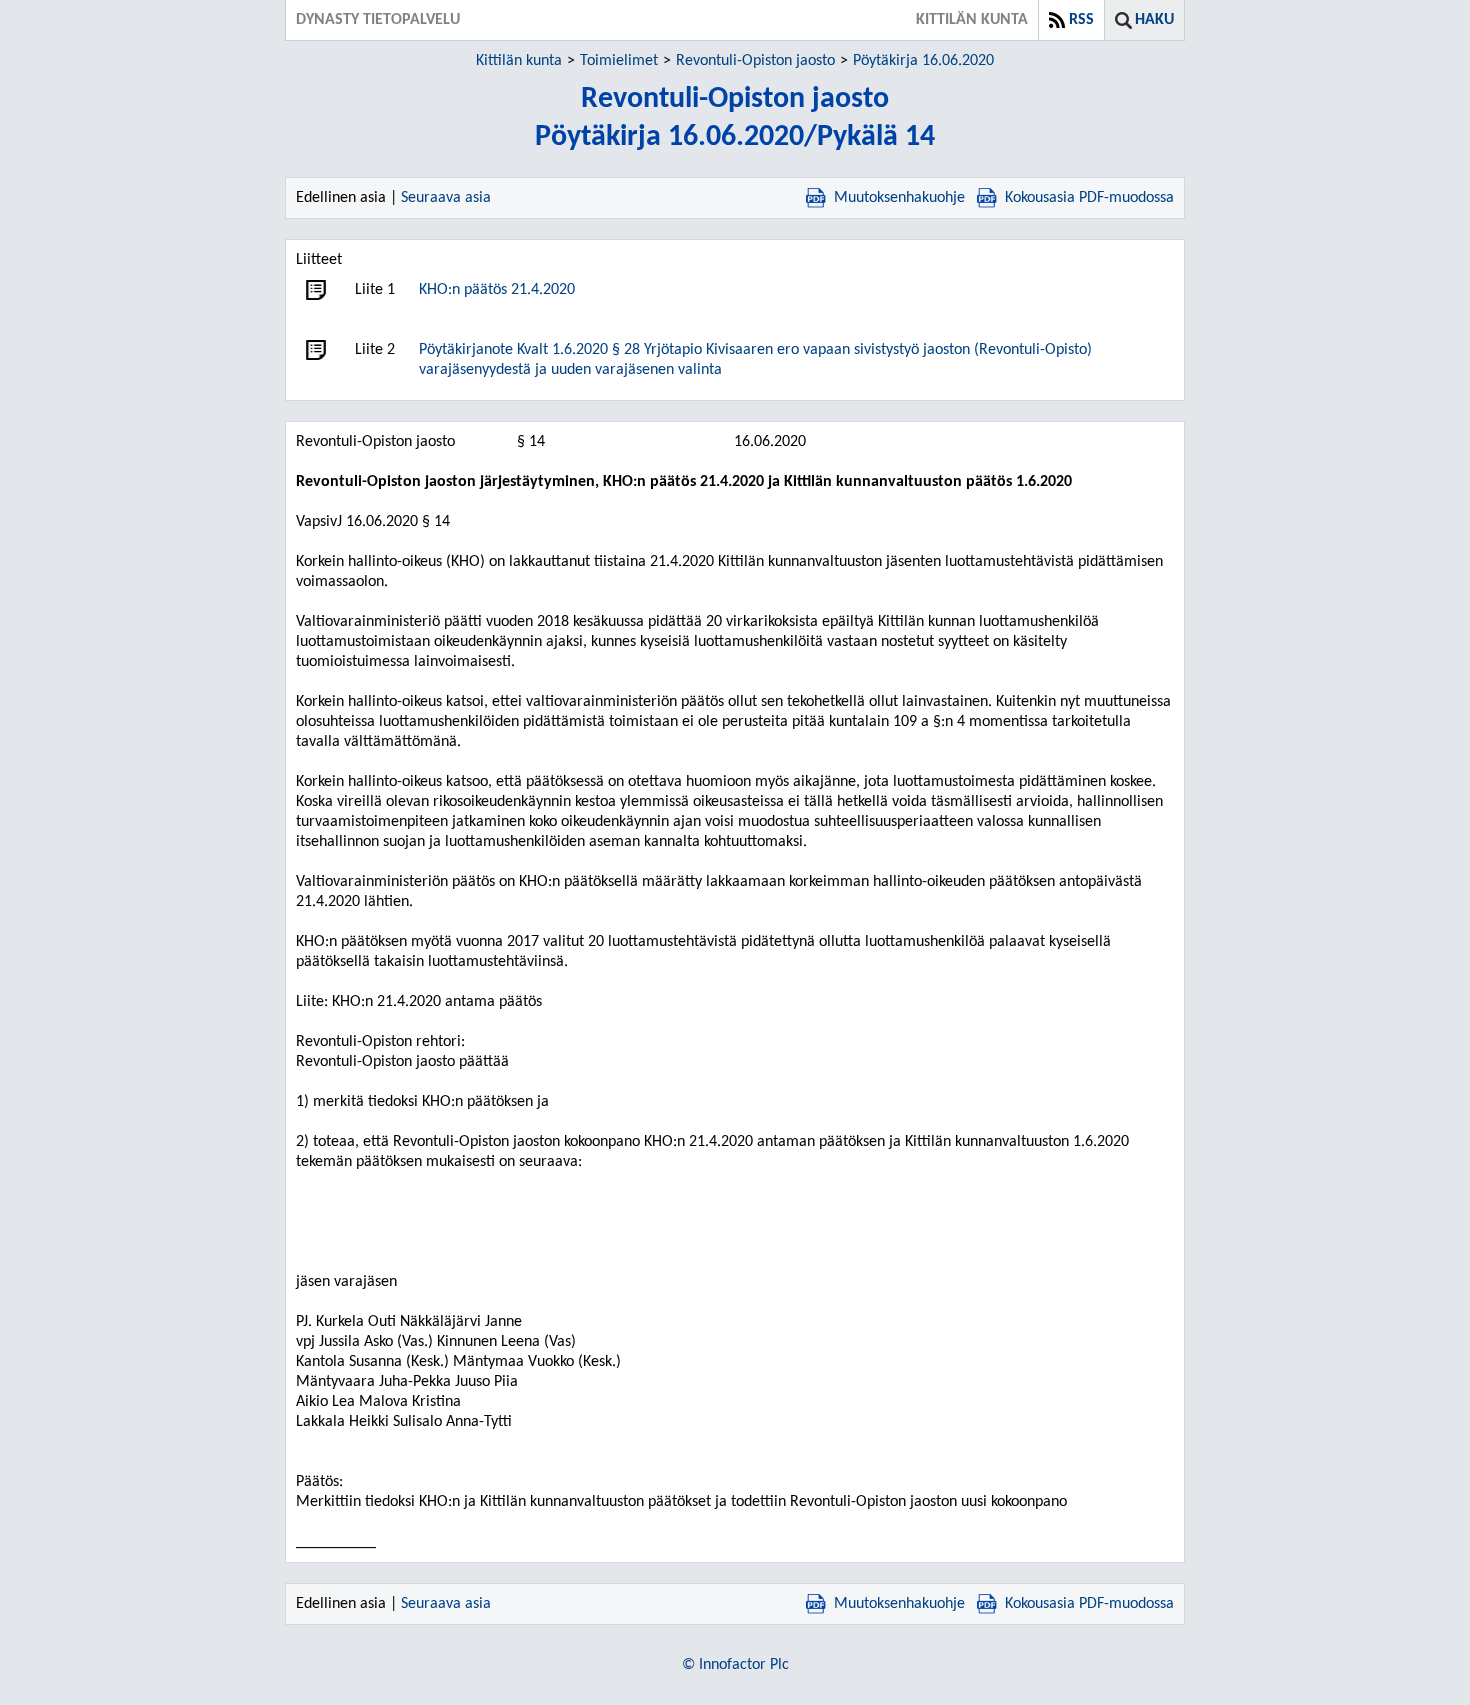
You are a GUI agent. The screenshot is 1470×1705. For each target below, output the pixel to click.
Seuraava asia (446, 198)
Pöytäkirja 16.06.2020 (923, 61)
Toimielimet (619, 61)
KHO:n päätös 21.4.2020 (497, 290)
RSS (1081, 20)
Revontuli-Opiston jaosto (755, 61)
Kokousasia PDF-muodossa (1089, 198)
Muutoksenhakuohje (899, 198)
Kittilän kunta (519, 61)
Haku (1154, 20)
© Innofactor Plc (735, 1665)
